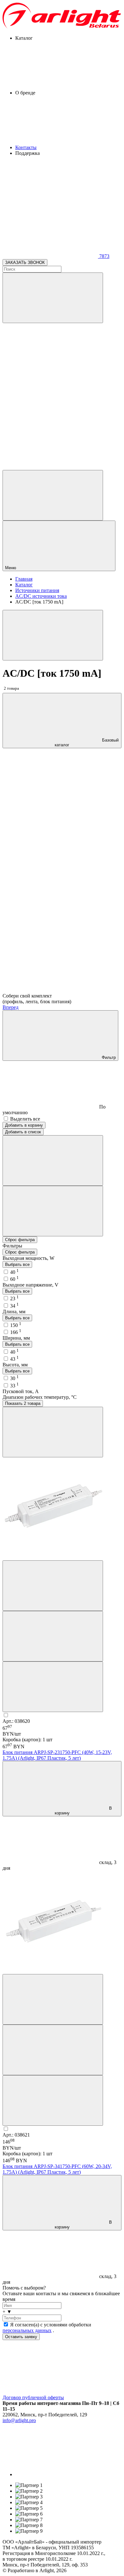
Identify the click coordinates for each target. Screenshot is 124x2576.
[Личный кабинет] (53, 495)
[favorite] (50, 418)
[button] (62, 2312)
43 (14, 1359)
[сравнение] (53, 1586)
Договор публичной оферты (33, 2397)
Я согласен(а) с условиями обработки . (47, 2327)
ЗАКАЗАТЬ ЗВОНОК (25, 262)
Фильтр (108, 1057)
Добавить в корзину (24, 1125)
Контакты (26, 147)
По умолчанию (54, 1110)
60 (14, 1279)
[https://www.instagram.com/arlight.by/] (63, 2474)
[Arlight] (62, 27)
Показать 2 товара (23, 1403)
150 (16, 1325)
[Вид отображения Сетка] (53, 1160)
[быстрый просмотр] (53, 1687)
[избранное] (53, 1636)
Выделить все (25, 1119)
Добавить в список (23, 1132)
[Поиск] (53, 298)
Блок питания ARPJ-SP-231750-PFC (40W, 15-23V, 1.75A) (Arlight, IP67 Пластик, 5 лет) (57, 1755)
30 (14, 1378)
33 (14, 1386)
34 (14, 1306)
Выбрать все (17, 1264)
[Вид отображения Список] (53, 1211)
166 (16, 1332)
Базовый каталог (87, 742)
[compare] (50, 467)
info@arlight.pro (19, 2420)
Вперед (10, 1007)
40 (14, 1272)
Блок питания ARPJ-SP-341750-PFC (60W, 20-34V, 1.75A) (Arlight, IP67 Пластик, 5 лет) (57, 2169)
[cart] (50, 369)
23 (14, 1298)
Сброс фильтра (20, 1240)
